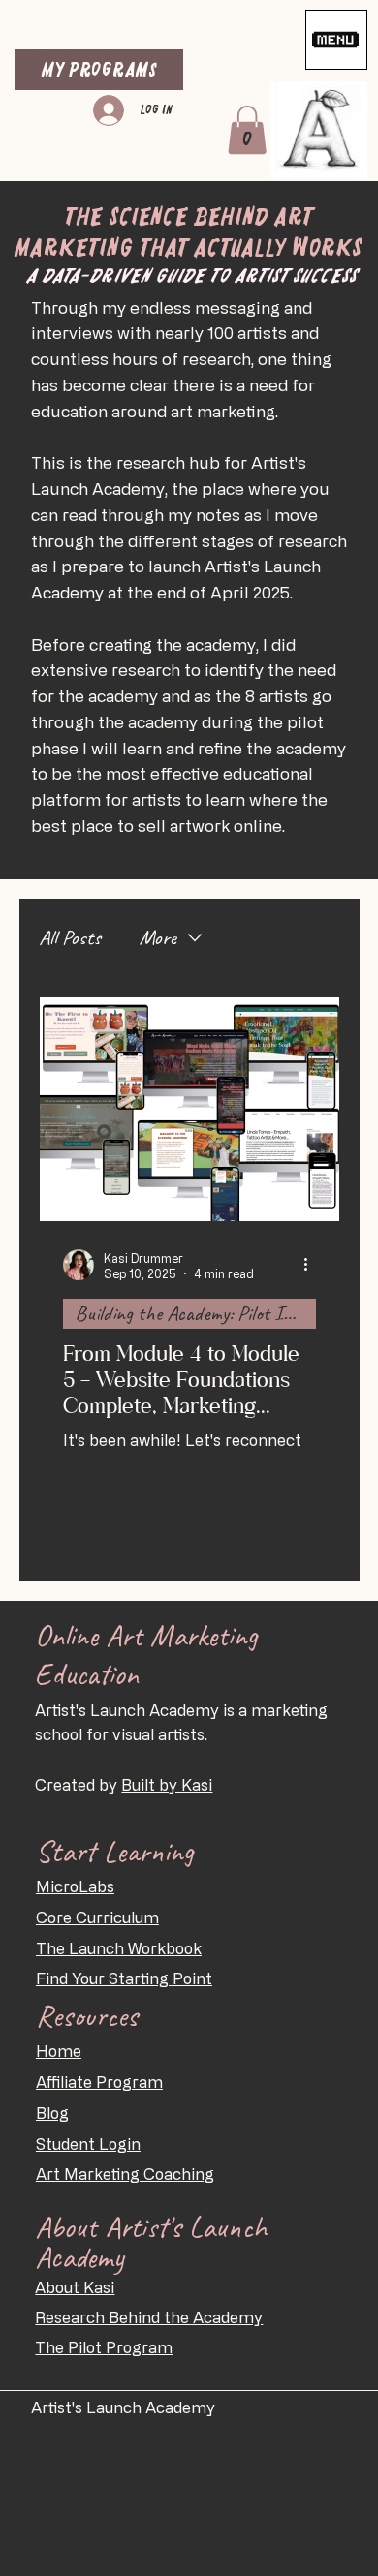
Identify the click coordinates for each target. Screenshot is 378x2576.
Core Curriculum (97, 1917)
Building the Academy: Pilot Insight (195, 1313)
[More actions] (313, 1265)
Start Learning (115, 1851)
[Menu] (336, 40)
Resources (87, 2016)
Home (59, 2051)
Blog (52, 2113)
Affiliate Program (99, 2082)
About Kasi (75, 2287)
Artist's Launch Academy (125, 2407)
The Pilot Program (104, 2347)
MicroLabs (75, 1886)
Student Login (88, 2144)
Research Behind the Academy (149, 2317)
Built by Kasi (167, 1785)
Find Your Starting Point (124, 1978)
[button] (247, 130)
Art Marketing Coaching (125, 2174)
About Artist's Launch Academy (151, 2242)
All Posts (70, 937)
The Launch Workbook (119, 1948)
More (158, 937)
